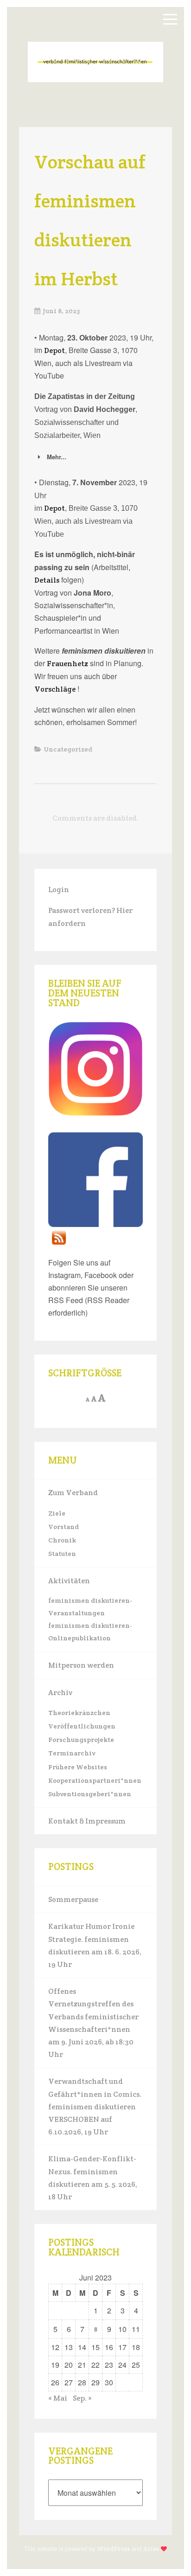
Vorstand (64, 1527)
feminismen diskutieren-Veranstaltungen (90, 1607)
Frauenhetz (67, 664)
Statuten (62, 1554)
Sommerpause (73, 1899)
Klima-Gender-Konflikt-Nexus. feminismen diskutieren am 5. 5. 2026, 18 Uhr (93, 2178)
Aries (151, 2549)
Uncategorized (68, 749)
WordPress (113, 2549)
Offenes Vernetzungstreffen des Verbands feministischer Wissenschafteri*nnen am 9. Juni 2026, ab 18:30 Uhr (93, 2023)
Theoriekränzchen (79, 1713)
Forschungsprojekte (81, 1740)
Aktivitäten (69, 1581)
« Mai (58, 2398)
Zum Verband (73, 1493)
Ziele (57, 1513)
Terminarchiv (72, 1753)
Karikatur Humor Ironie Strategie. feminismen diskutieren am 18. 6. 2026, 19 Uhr (95, 1945)
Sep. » (82, 2398)
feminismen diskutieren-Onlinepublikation (90, 1632)
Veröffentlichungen (82, 1726)
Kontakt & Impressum (87, 1821)
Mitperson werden (81, 1665)
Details (47, 580)
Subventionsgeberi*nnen (90, 1794)
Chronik (62, 1540)
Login (59, 890)
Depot (54, 350)
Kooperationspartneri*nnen (95, 1780)
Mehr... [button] (57, 457)
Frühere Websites (78, 1767)
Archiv (60, 1693)
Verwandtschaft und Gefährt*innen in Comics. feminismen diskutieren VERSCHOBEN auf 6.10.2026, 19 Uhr (95, 2107)
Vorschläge (55, 689)
